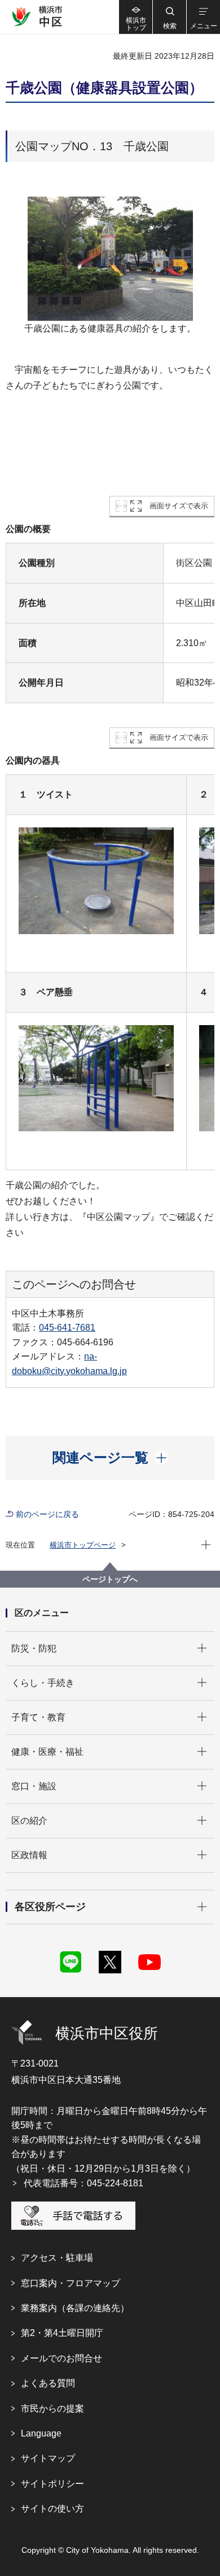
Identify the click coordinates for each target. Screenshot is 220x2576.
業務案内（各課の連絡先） (75, 2308)
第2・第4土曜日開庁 (62, 2333)
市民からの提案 (52, 2409)
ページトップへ (110, 1579)
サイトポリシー (52, 2484)
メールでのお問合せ (61, 2358)
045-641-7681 (67, 1328)
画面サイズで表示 (179, 506)
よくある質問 (48, 2383)
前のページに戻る (47, 1514)
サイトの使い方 (52, 2509)
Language (41, 2433)
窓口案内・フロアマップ (71, 2283)
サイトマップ (48, 2458)
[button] (169, 17)
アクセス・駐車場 (57, 2258)
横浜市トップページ (83, 1545)
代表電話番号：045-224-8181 (83, 2183)
